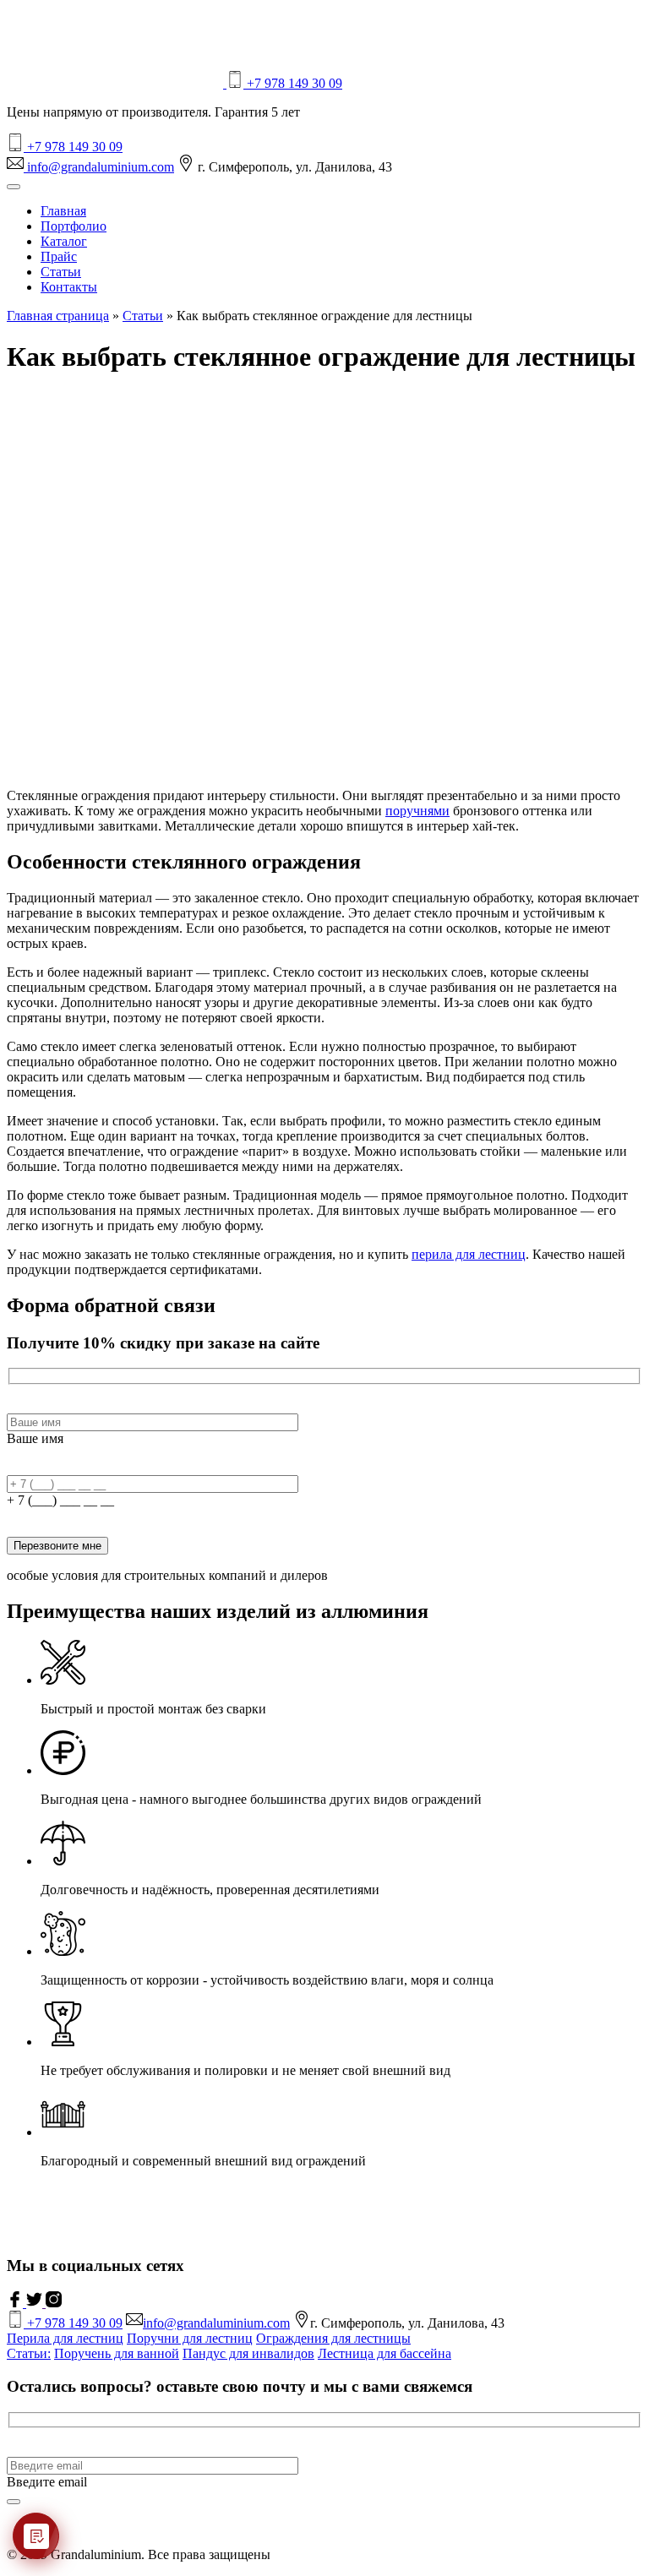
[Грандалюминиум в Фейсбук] (16, 2303)
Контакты (69, 287)
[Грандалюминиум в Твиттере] (36, 2303)
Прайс (59, 256)
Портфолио (74, 226)
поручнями (417, 811)
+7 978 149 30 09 (293, 83)
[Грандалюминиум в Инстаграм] (54, 2303)
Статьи (61, 272)
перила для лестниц (469, 1254)
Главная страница (58, 316)
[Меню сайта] (14, 187)
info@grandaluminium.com (99, 167)
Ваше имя (35, 1438)
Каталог (64, 241)
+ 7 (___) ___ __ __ (60, 1500)
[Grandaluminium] (117, 83)
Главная (63, 211)
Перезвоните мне (57, 1546)
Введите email (47, 2482)
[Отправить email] (14, 2502)
